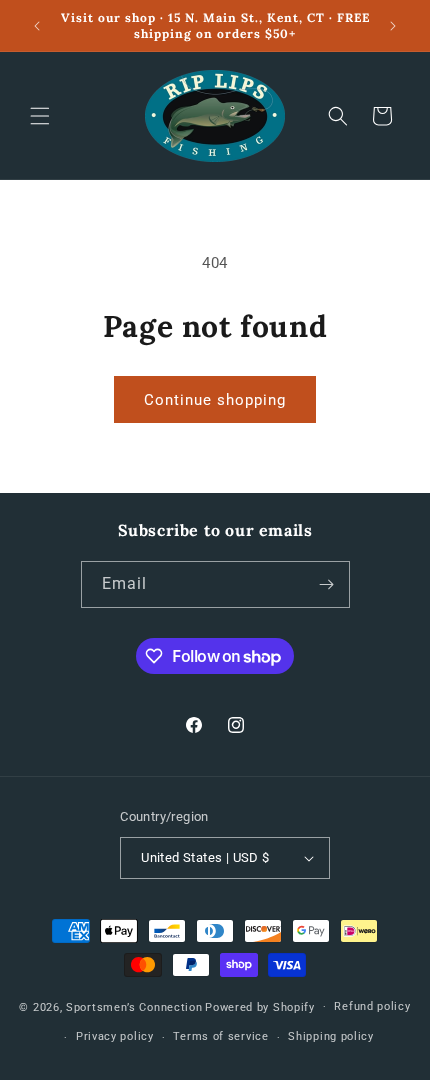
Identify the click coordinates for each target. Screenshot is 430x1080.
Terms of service (220, 1036)
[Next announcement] (393, 26)
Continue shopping (215, 400)
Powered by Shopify (260, 1006)
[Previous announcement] (37, 26)
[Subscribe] (327, 584)
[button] (40, 116)
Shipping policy (331, 1036)
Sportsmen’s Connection (134, 1006)
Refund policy (372, 1006)
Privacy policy (115, 1036)
